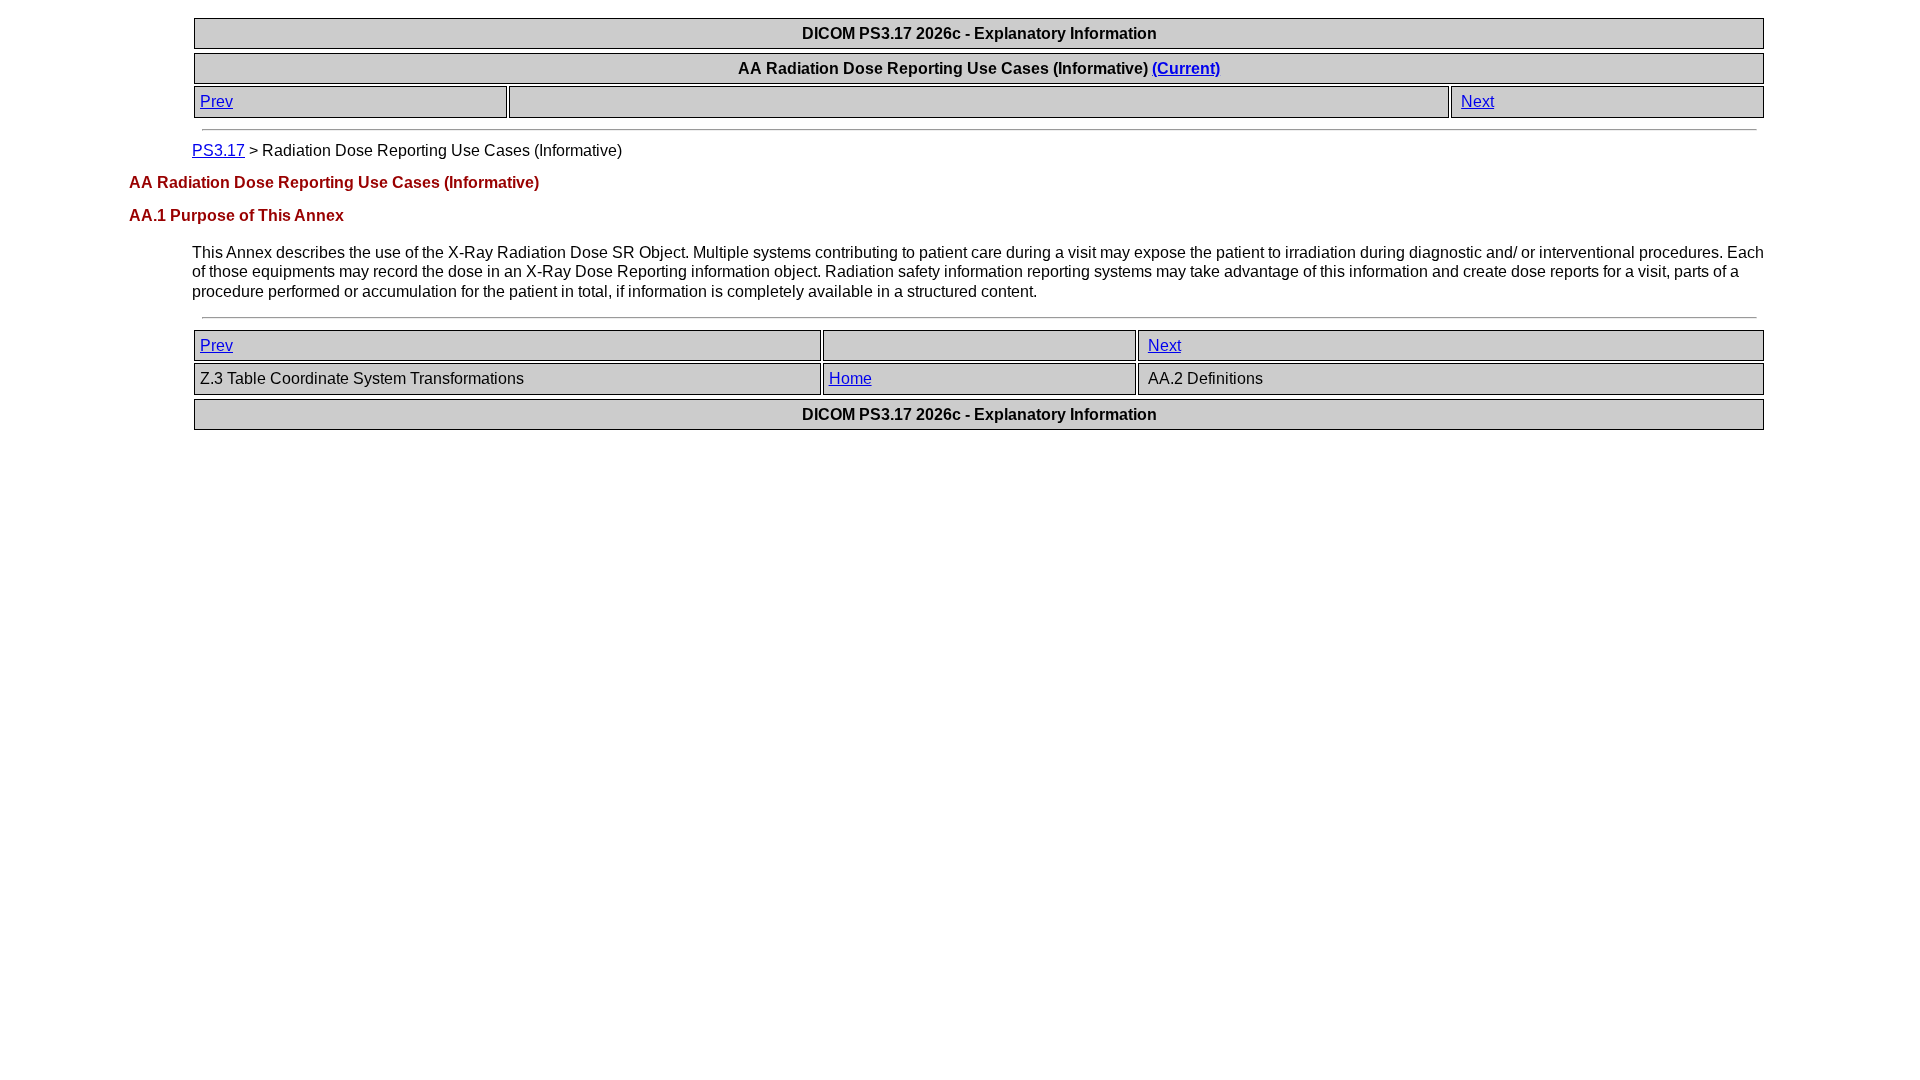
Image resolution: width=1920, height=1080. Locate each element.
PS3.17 (218, 150)
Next (1477, 101)
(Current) (1186, 68)
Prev (216, 101)
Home (850, 378)
